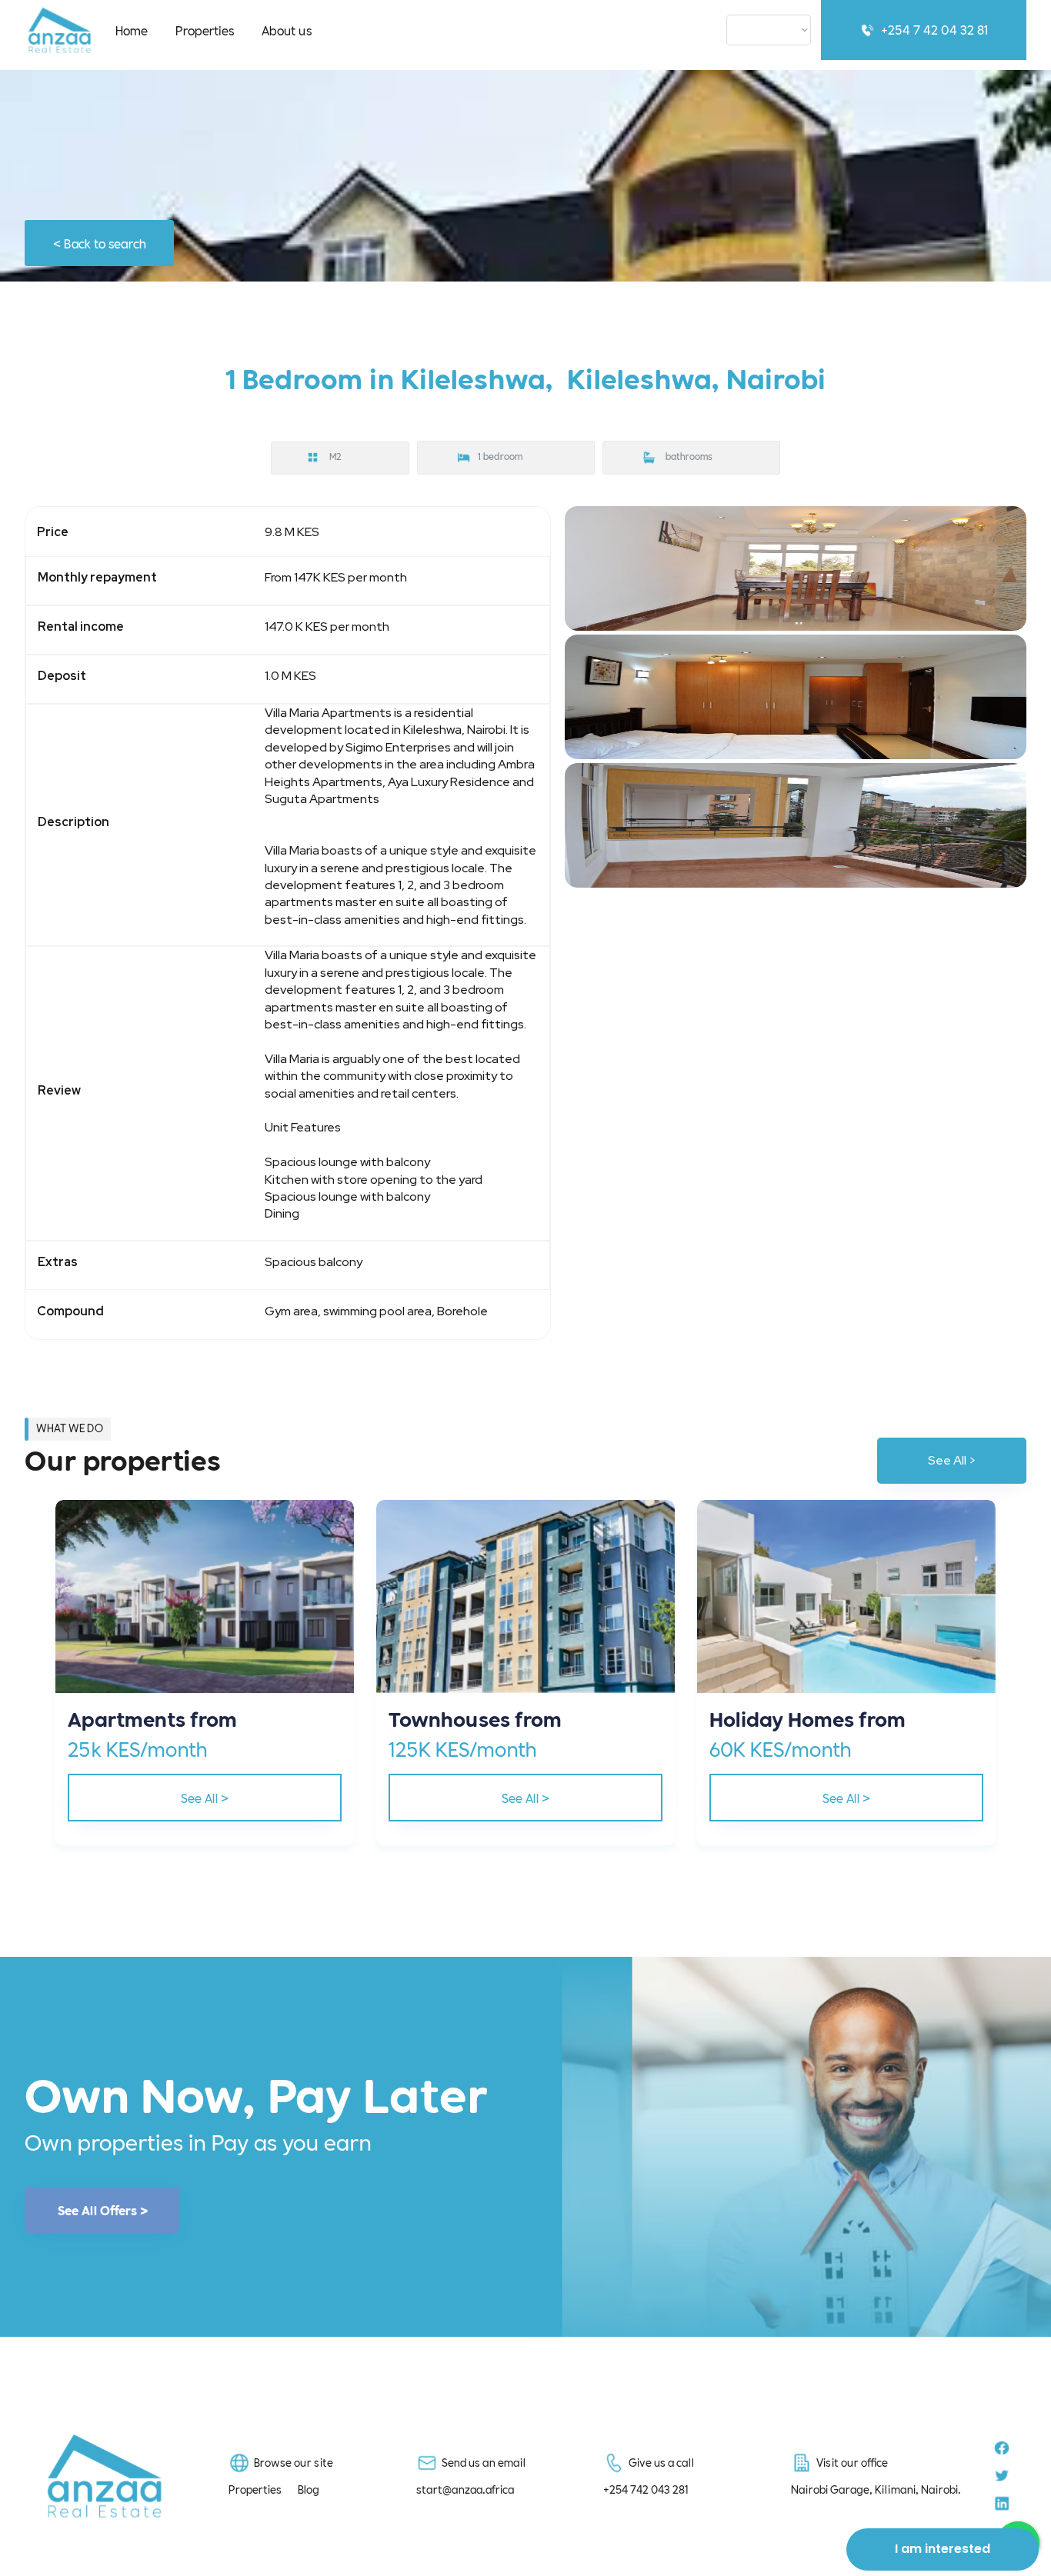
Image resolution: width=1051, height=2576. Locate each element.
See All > (952, 1460)
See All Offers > (103, 2210)
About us (287, 30)
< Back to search (100, 243)
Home (132, 30)
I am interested (943, 2549)
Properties (205, 30)
